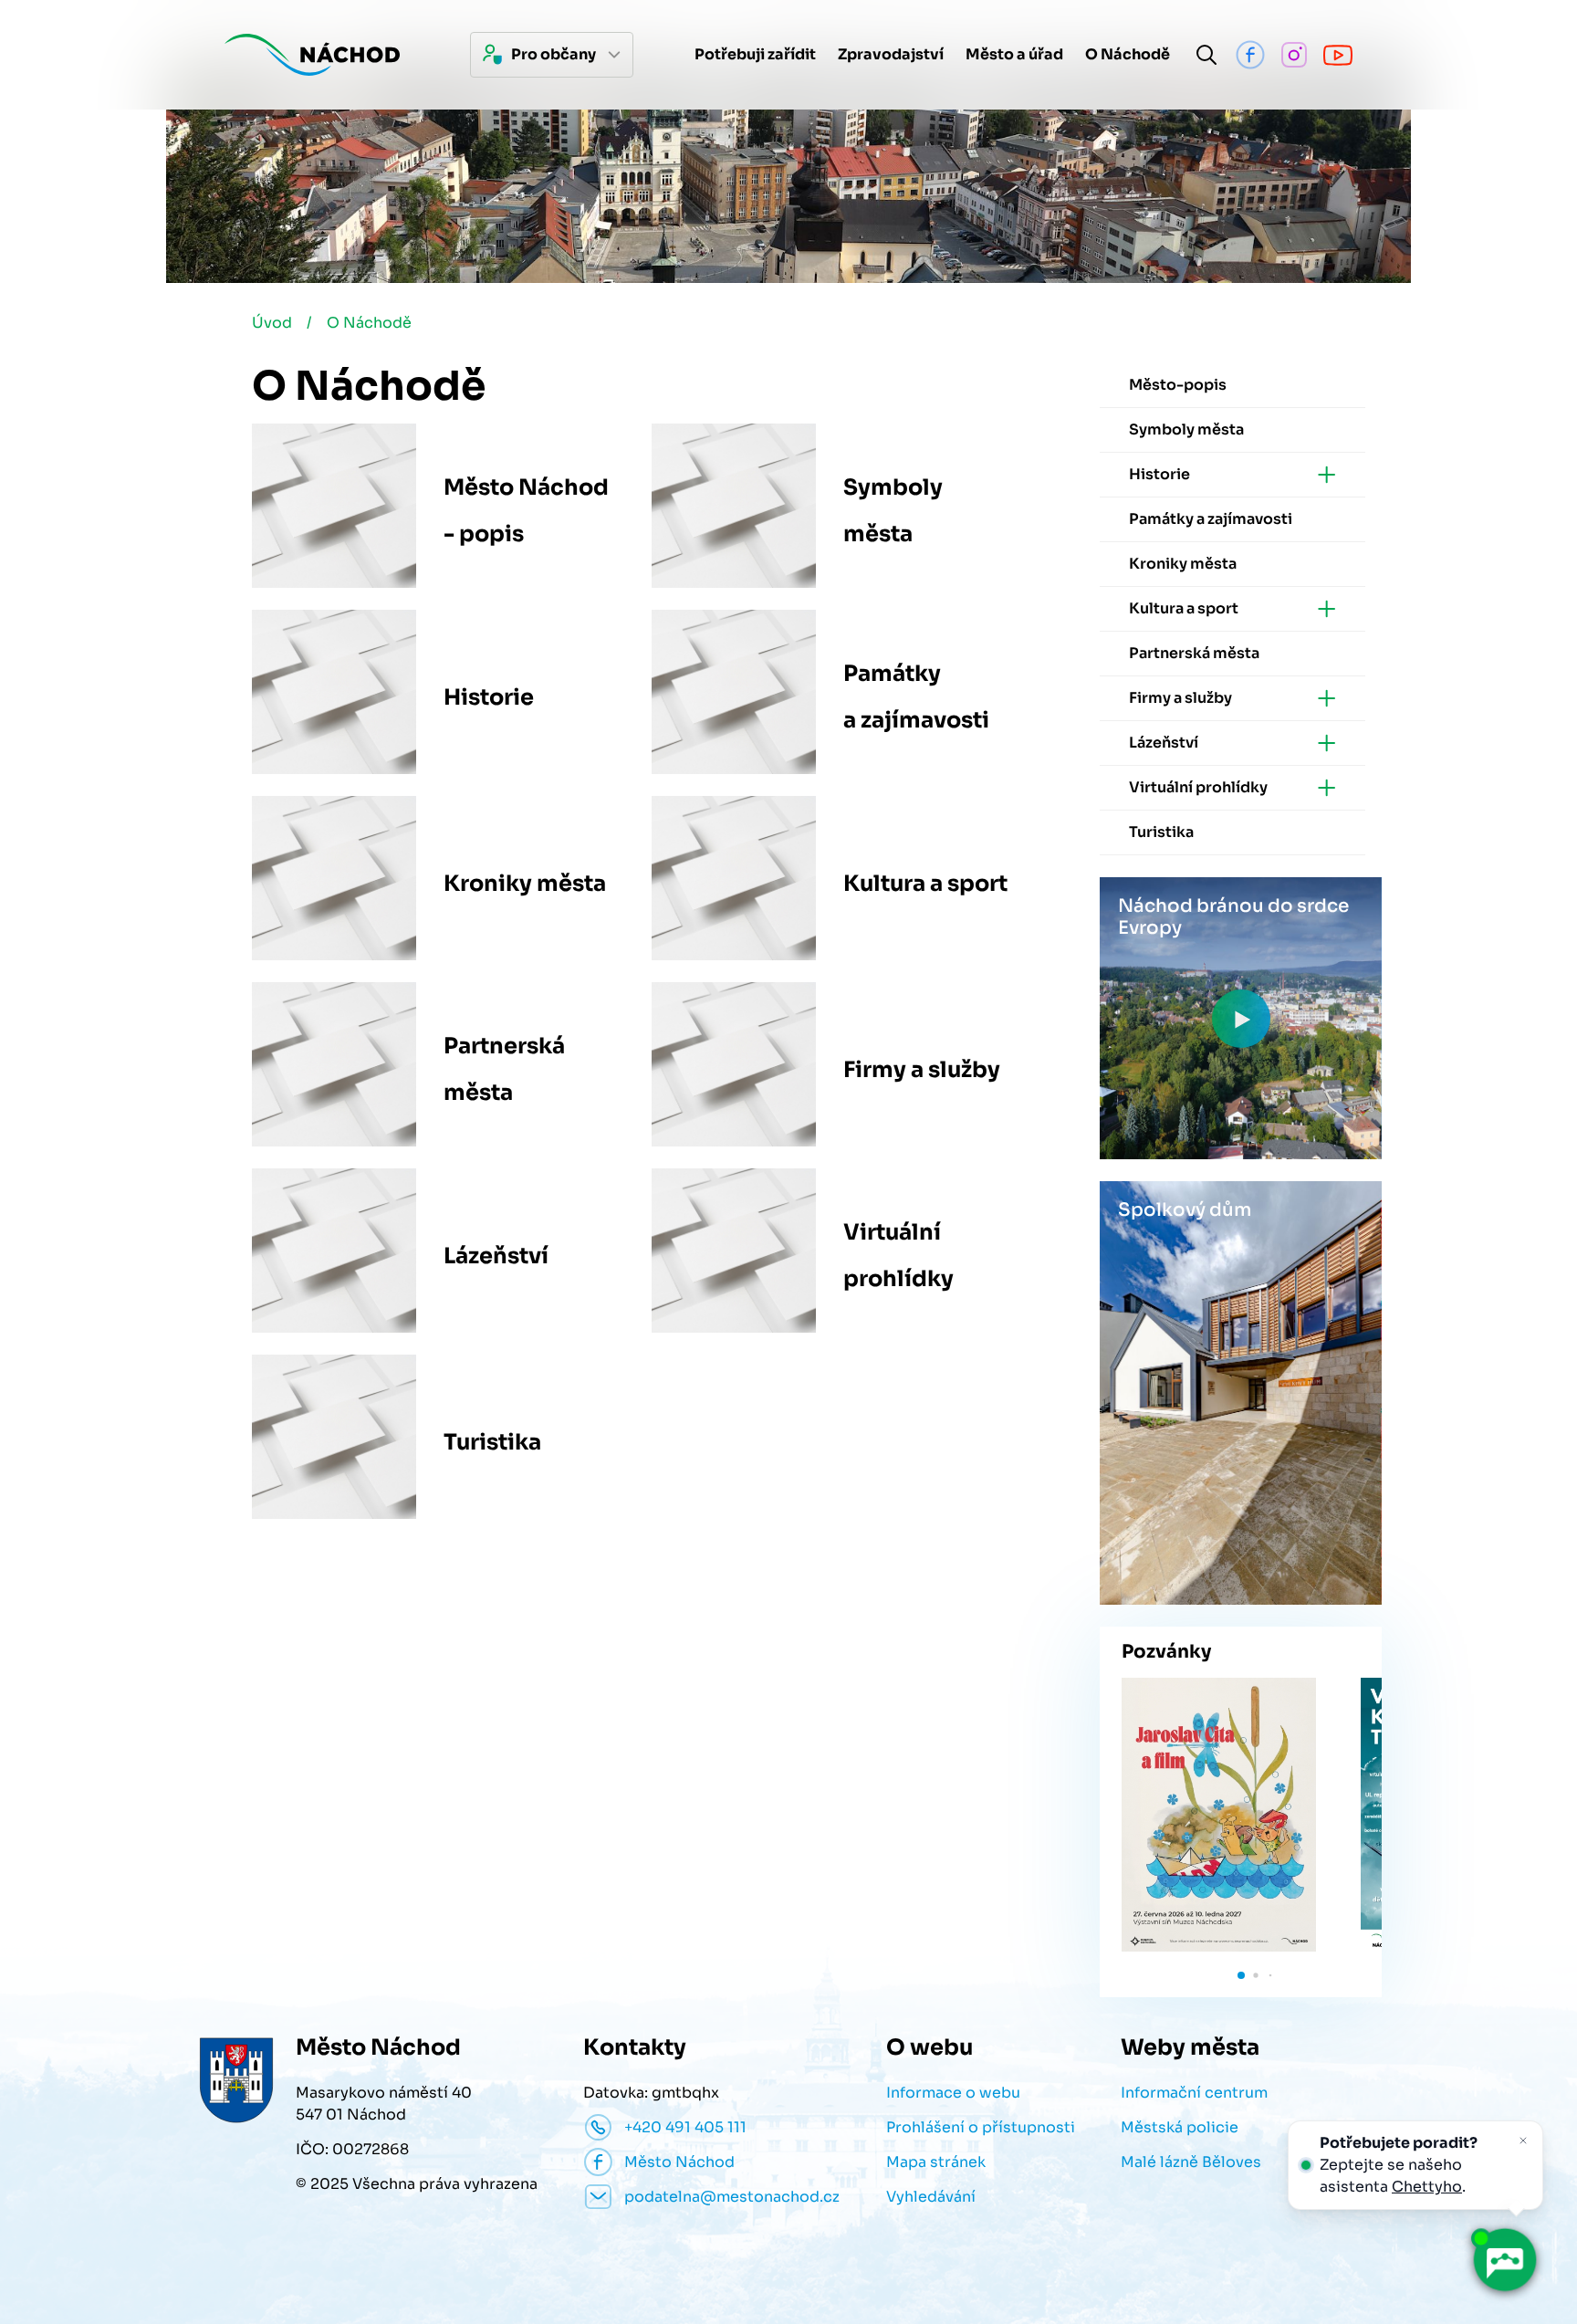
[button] (1241, 1975)
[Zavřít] (1523, 2141)
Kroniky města (525, 884)
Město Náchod (679, 2162)
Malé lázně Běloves (1191, 2162)
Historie (489, 697)
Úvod (272, 323)
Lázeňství (496, 1256)
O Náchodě (369, 323)
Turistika (492, 1442)
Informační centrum (1194, 2093)
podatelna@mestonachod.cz (732, 2197)
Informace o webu (953, 2093)
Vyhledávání (931, 2197)
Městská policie (1180, 2127)
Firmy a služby (922, 1070)
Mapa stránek (936, 2162)
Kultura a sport (925, 884)
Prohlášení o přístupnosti (981, 2127)
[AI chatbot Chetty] (1504, 2260)
